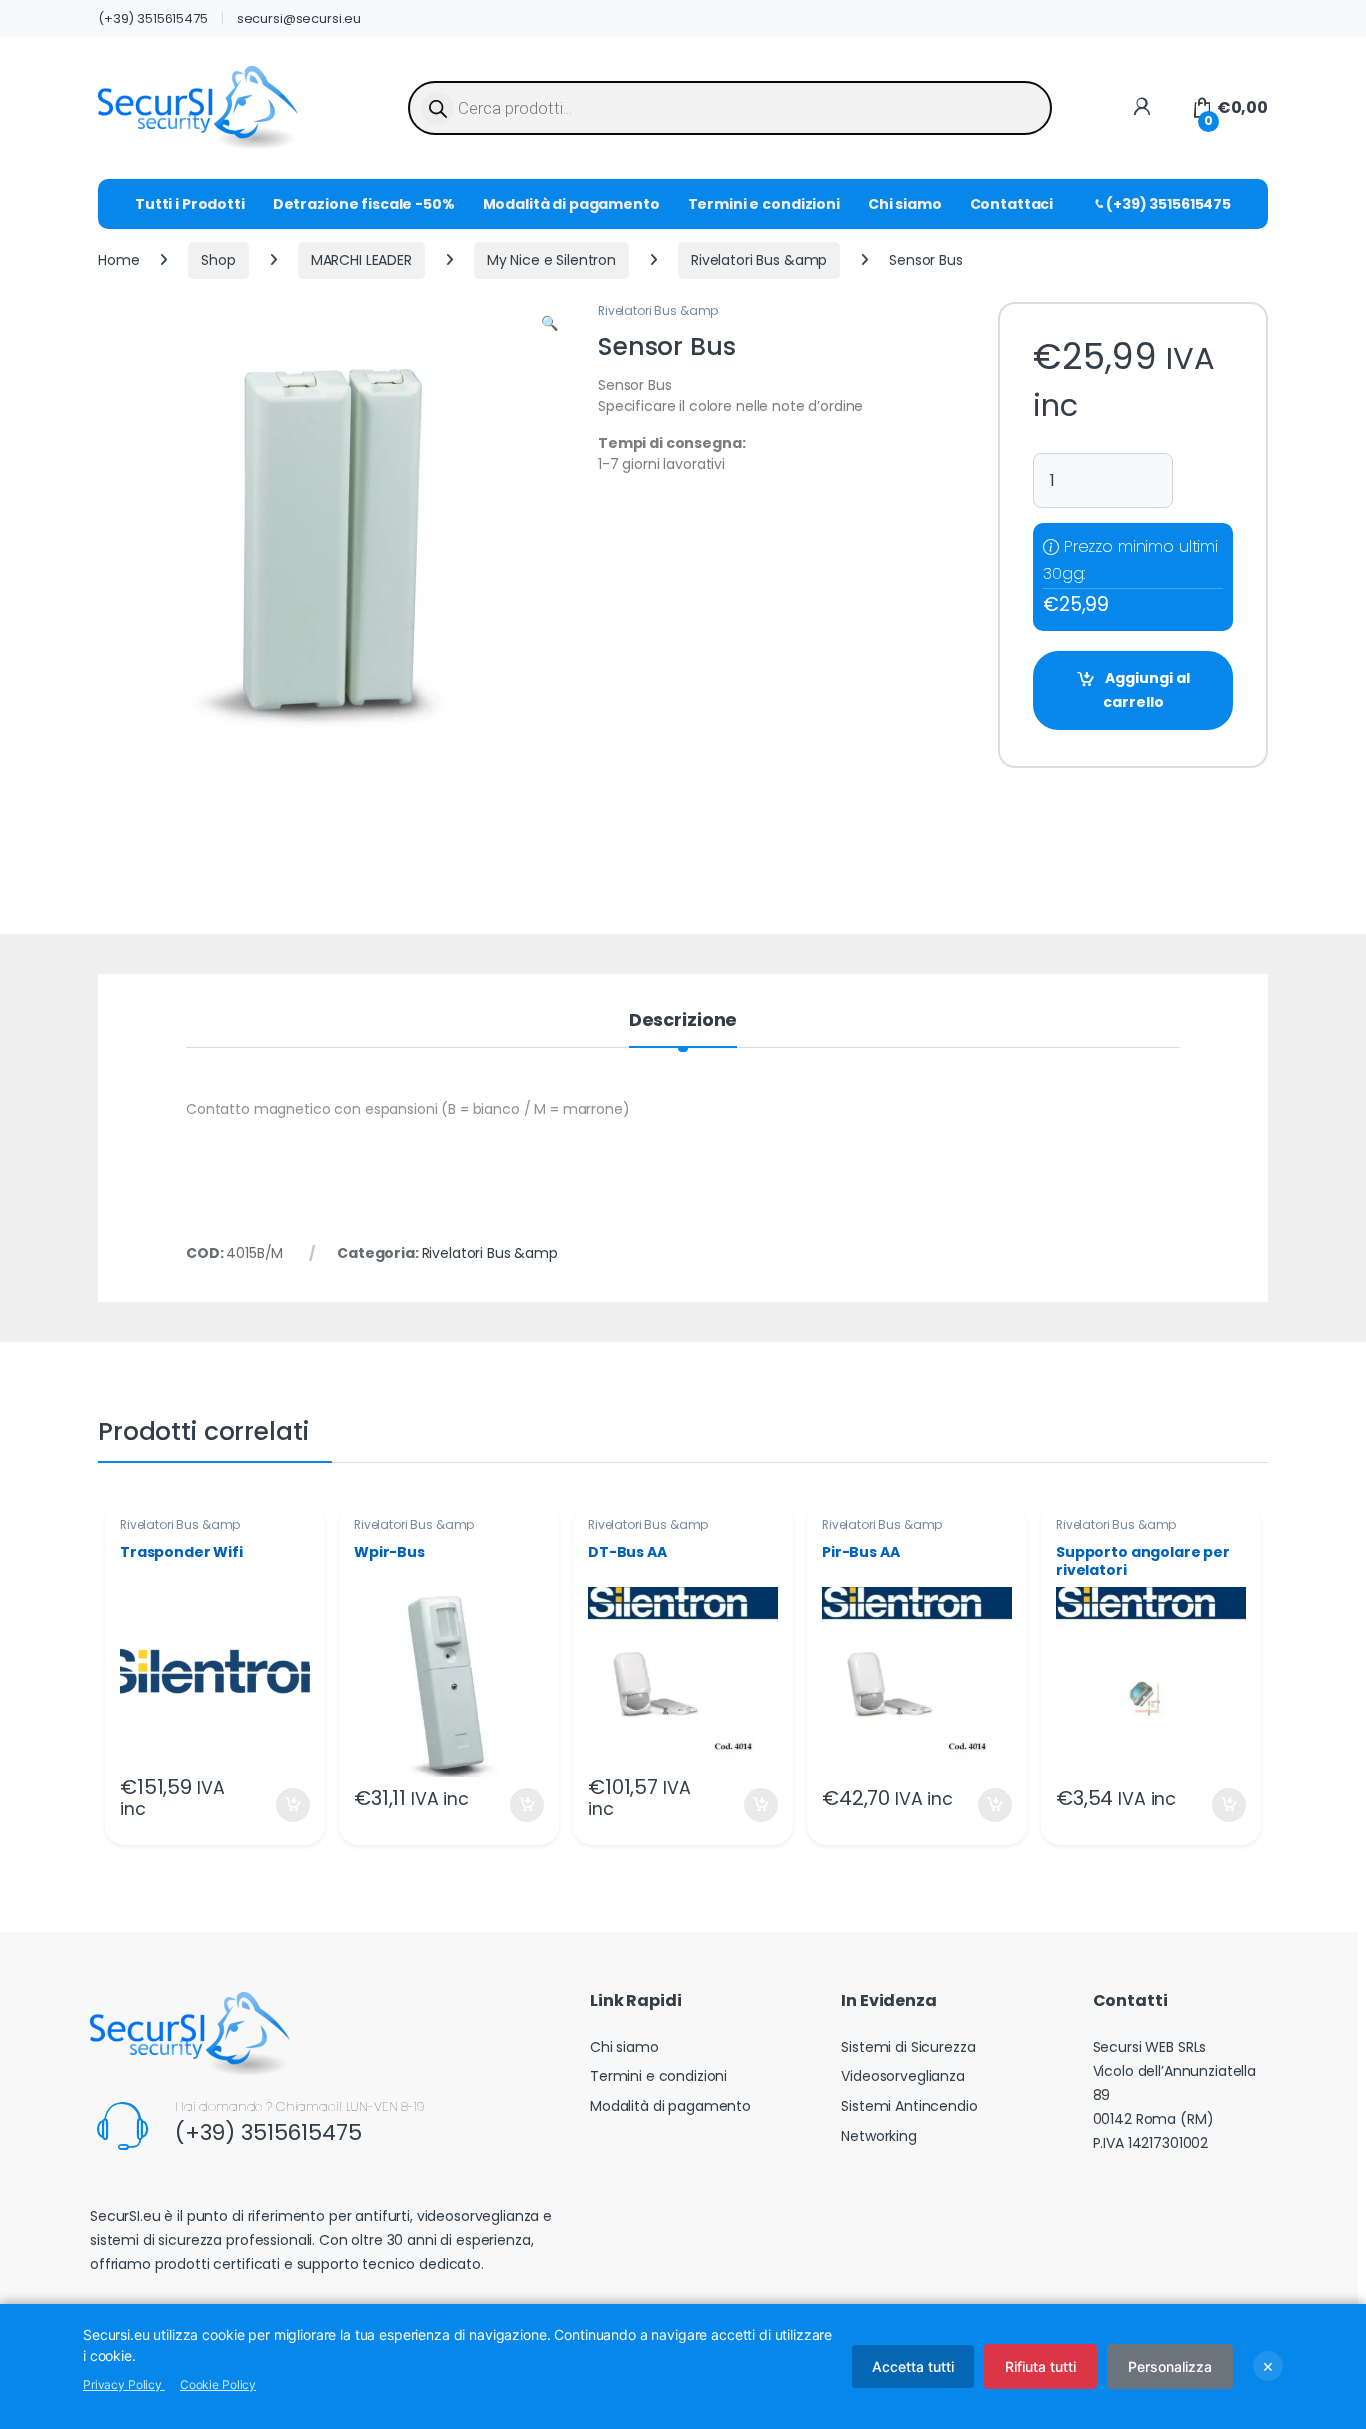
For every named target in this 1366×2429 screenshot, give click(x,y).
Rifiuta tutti (1040, 2366)
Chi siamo (905, 204)
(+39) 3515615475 (153, 18)
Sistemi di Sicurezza (908, 2047)
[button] (549, 324)
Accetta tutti (913, 2366)
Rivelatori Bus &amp (759, 260)
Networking (879, 2136)
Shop (218, 260)
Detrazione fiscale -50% (364, 204)
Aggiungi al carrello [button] (280, 1805)
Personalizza (1170, 2366)
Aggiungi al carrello (1146, 690)
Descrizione (683, 1021)
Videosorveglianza (903, 2076)
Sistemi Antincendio (909, 2106)
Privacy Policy (124, 2384)
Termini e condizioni (764, 204)
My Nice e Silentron (551, 260)
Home (118, 260)
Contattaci (1012, 204)
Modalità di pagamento (571, 204)
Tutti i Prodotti (190, 204)
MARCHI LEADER (361, 260)
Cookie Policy (218, 2384)
